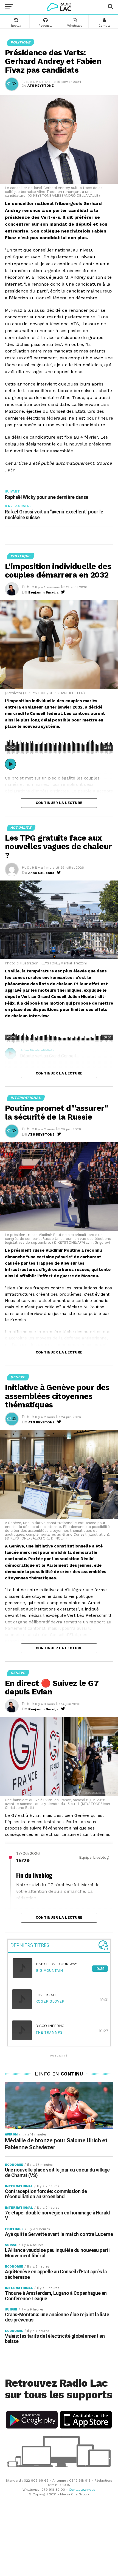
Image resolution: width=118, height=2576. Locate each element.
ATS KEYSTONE (41, 86)
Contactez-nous (82, 2490)
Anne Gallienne (41, 873)
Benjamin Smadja (43, 592)
